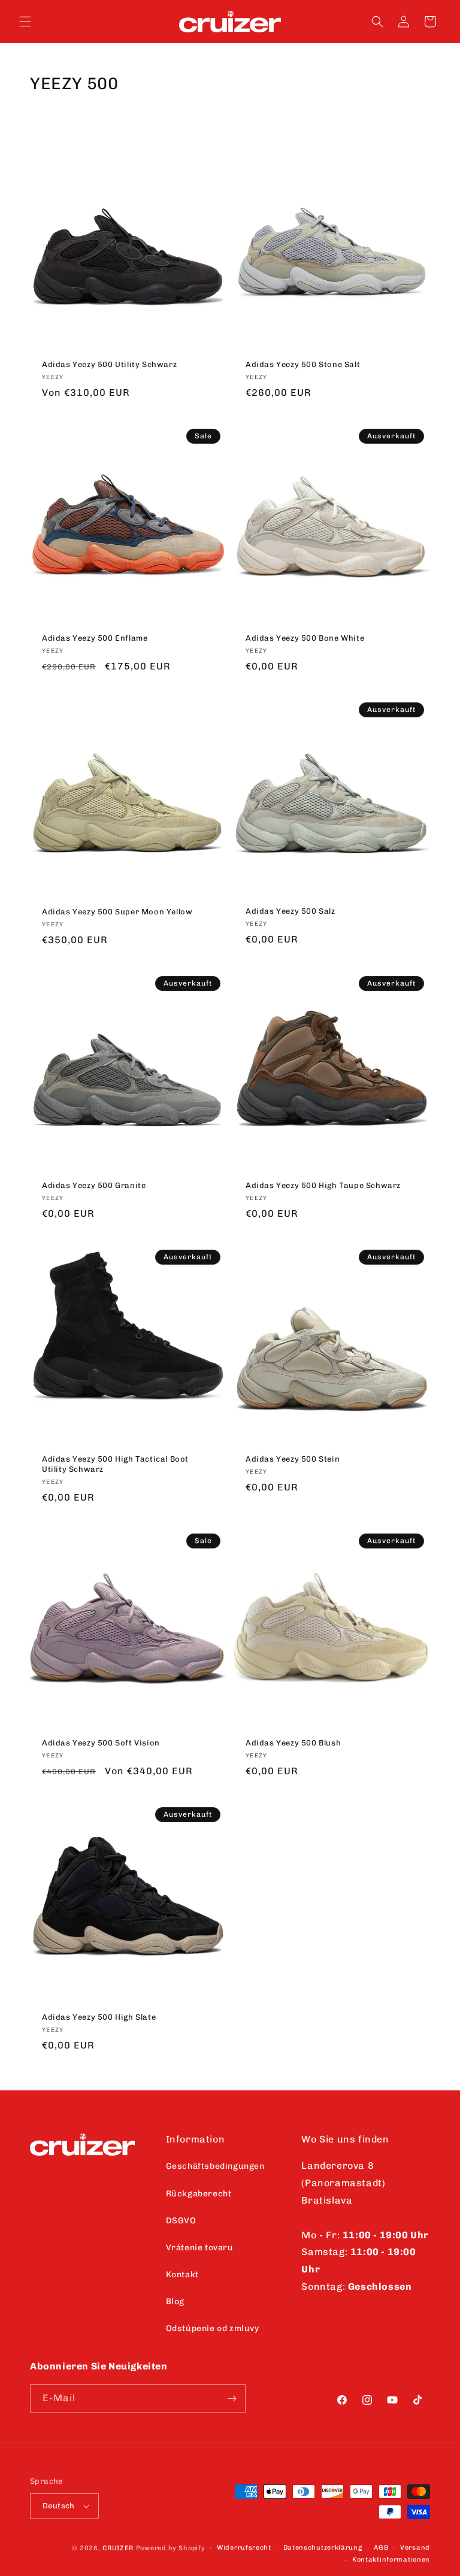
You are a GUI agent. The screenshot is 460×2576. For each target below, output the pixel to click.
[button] (25, 22)
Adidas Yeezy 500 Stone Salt (303, 364)
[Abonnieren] (232, 2398)
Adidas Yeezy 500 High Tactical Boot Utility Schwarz (115, 1464)
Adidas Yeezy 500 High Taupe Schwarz (323, 1185)
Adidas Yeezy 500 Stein (293, 1459)
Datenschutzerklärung (323, 2548)
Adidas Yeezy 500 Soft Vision (101, 1743)
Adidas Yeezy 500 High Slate (99, 2016)
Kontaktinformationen (391, 2560)
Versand (415, 2548)
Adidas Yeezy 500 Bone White (305, 638)
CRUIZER (118, 2548)
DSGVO (181, 2221)
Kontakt (182, 2275)
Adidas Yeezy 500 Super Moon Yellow (117, 912)
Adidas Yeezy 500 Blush (293, 1743)
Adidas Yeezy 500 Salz (290, 912)
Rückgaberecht (199, 2194)
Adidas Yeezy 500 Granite (94, 1185)
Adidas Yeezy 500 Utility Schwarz (109, 364)
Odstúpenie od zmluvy (213, 2328)
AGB (381, 2548)
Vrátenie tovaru (200, 2248)
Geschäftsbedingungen (215, 2166)
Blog (175, 2301)
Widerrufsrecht (244, 2548)
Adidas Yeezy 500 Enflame (95, 638)
